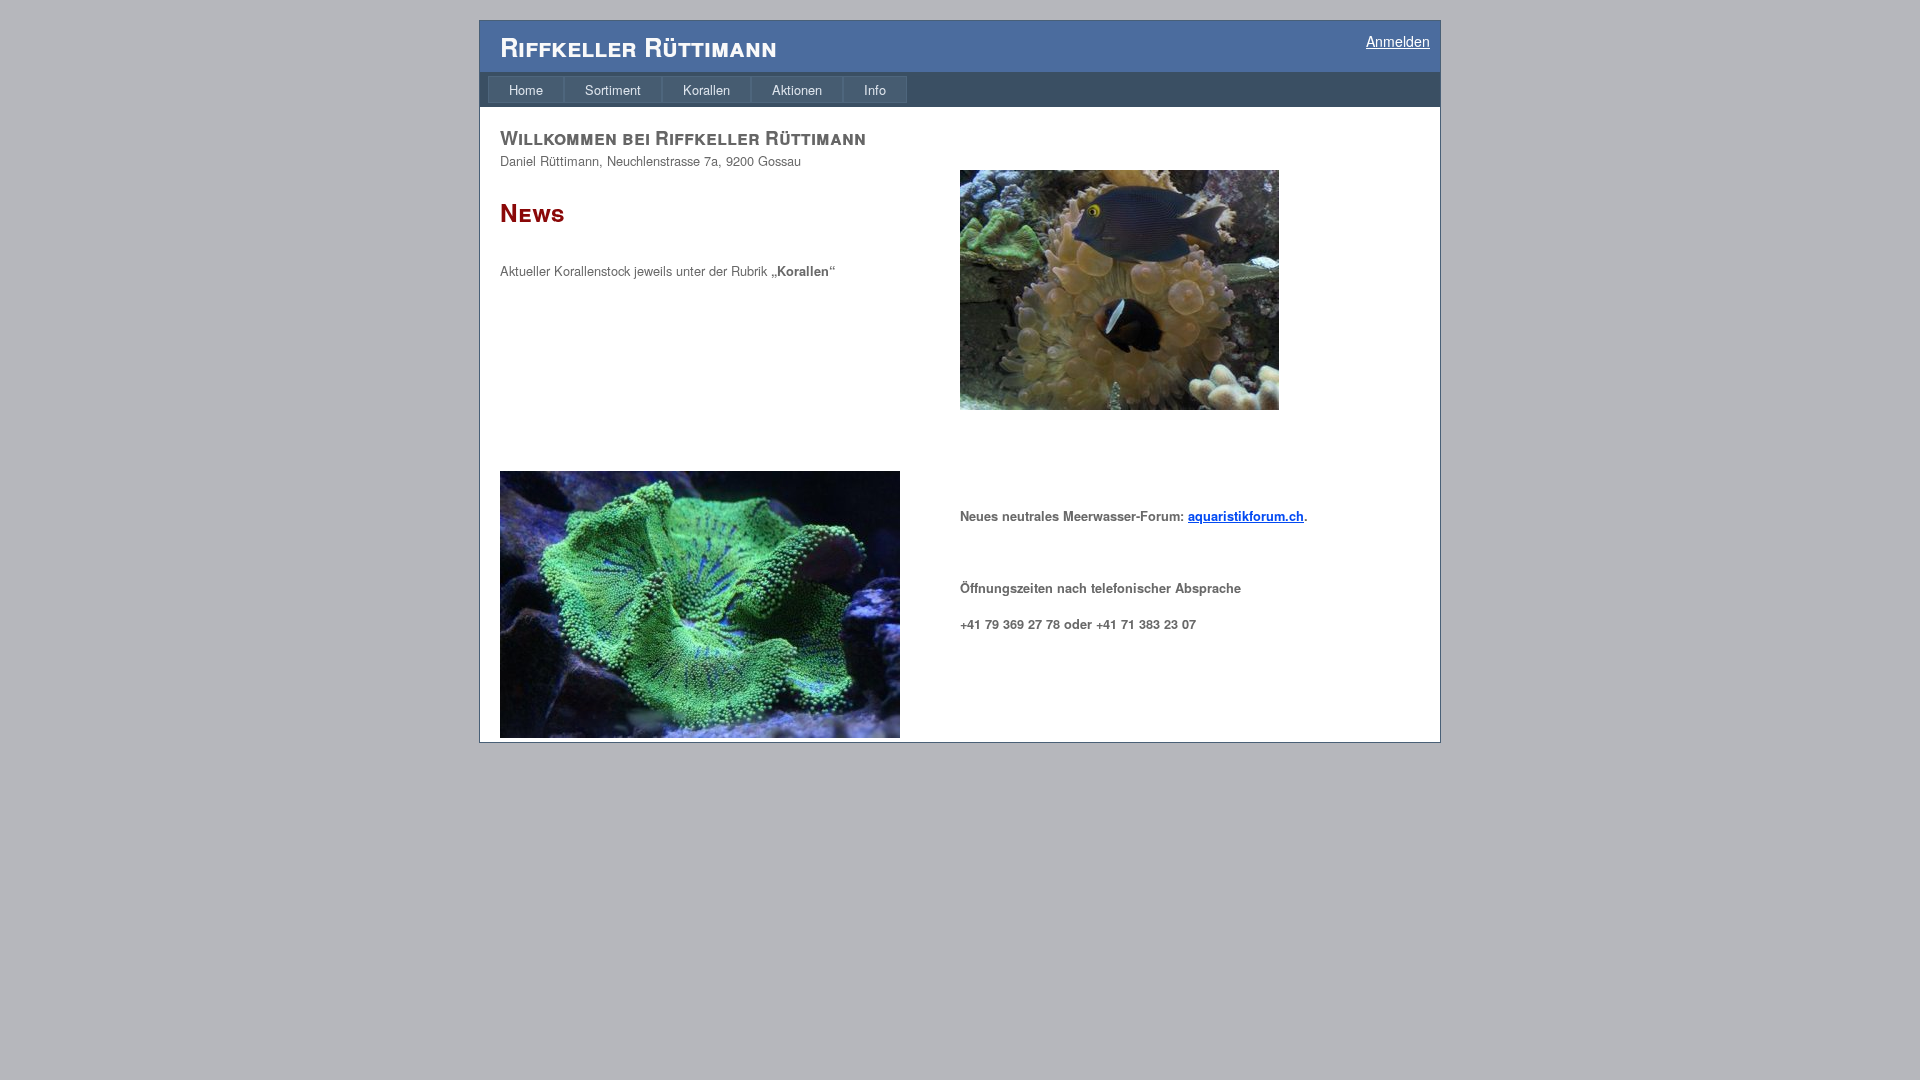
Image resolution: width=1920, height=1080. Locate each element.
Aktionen (797, 89)
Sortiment (613, 89)
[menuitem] (526, 89)
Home (526, 89)
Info (875, 89)
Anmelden (1398, 41)
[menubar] (697, 89)
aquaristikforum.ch (1246, 516)
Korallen (706, 89)
